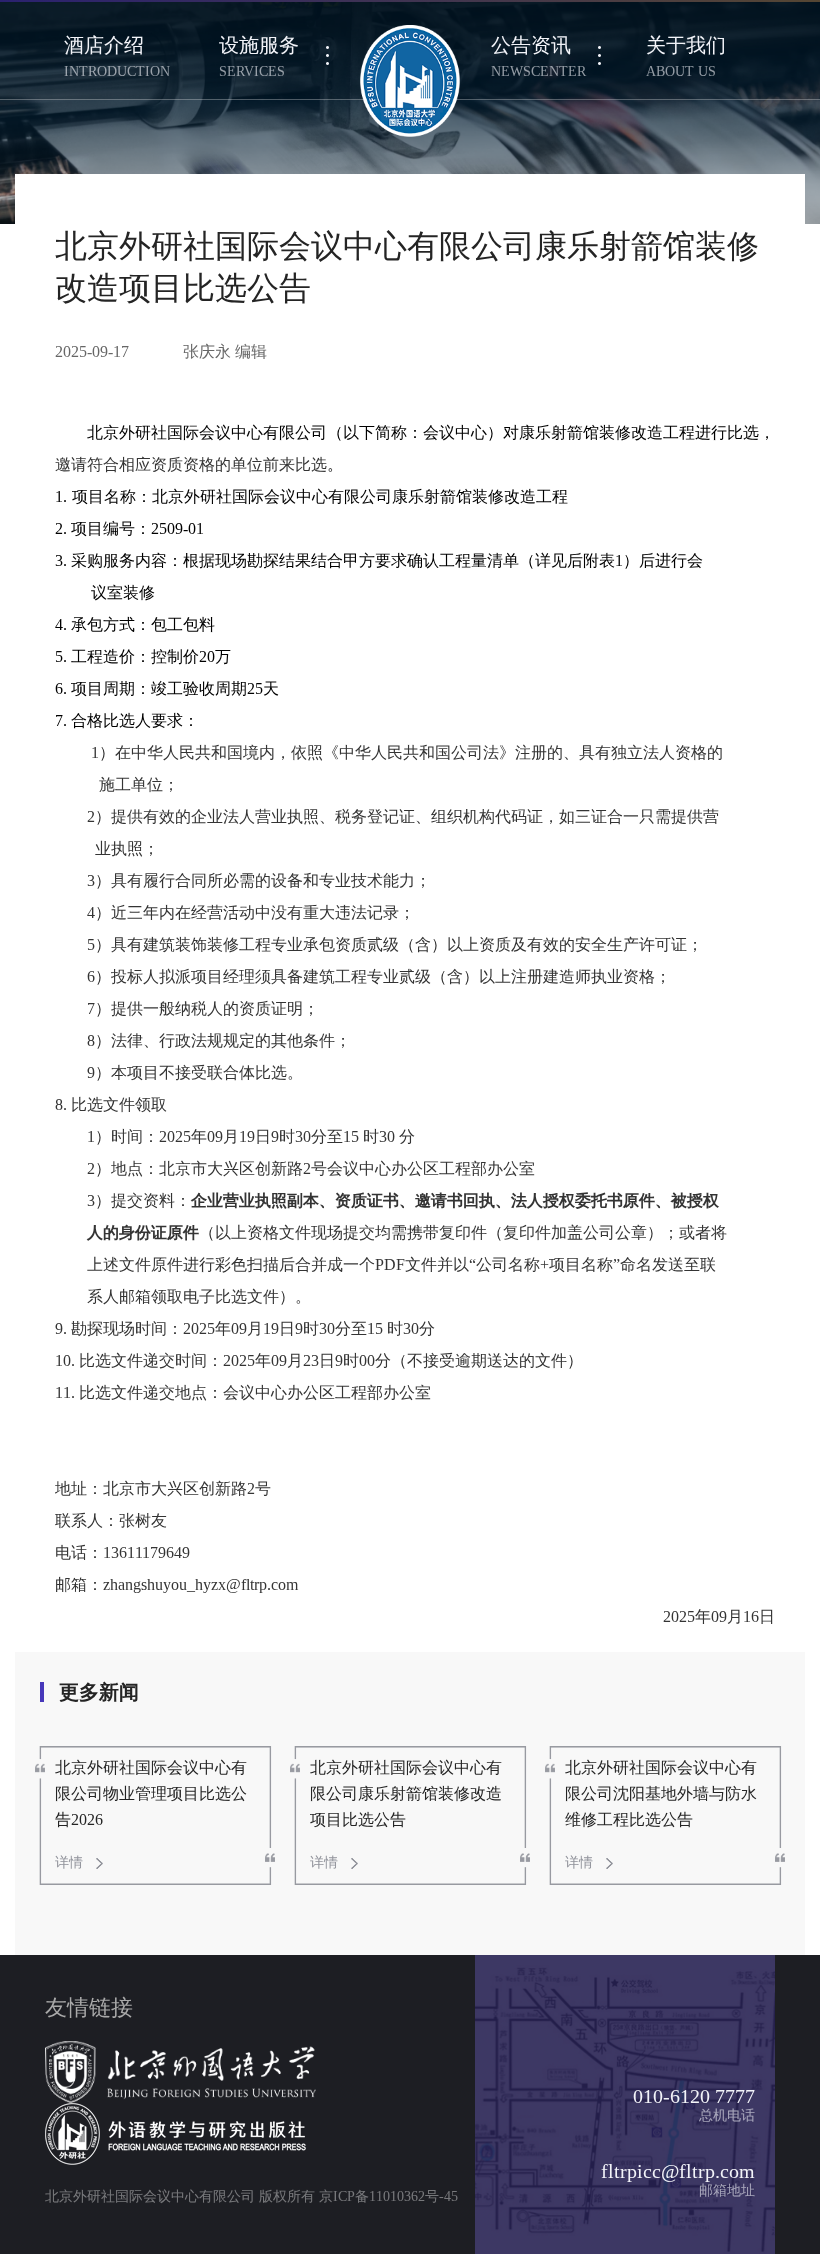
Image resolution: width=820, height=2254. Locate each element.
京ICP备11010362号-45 (388, 2196)
